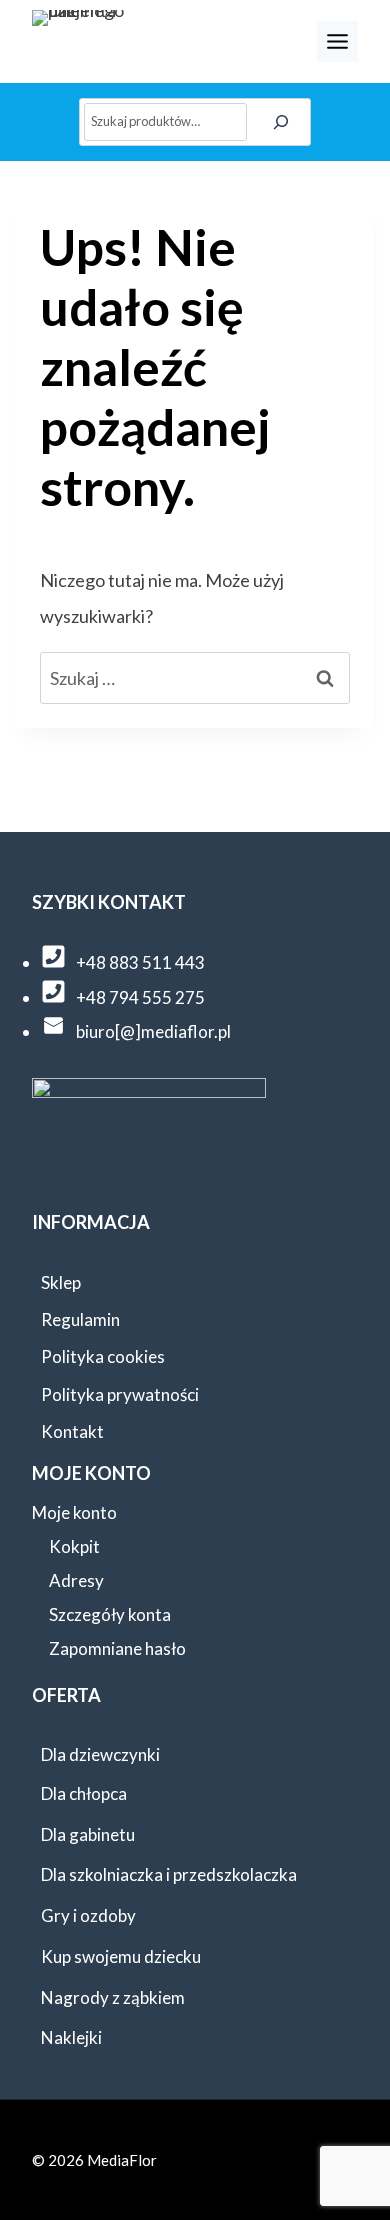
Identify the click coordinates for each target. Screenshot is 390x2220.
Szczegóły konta (110, 1614)
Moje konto (74, 1512)
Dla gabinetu (88, 1834)
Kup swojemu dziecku (121, 1956)
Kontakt (72, 1431)
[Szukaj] (282, 122)
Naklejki (71, 2037)
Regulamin (80, 1319)
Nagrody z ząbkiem (113, 1997)
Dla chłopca (84, 1793)
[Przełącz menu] (337, 41)
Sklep (61, 1282)
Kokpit (74, 1546)
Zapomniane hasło (117, 1648)
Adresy (76, 1580)
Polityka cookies (103, 1356)
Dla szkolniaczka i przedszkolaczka (169, 1874)
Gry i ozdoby (88, 1915)
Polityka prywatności (120, 1394)
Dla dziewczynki (100, 1754)
